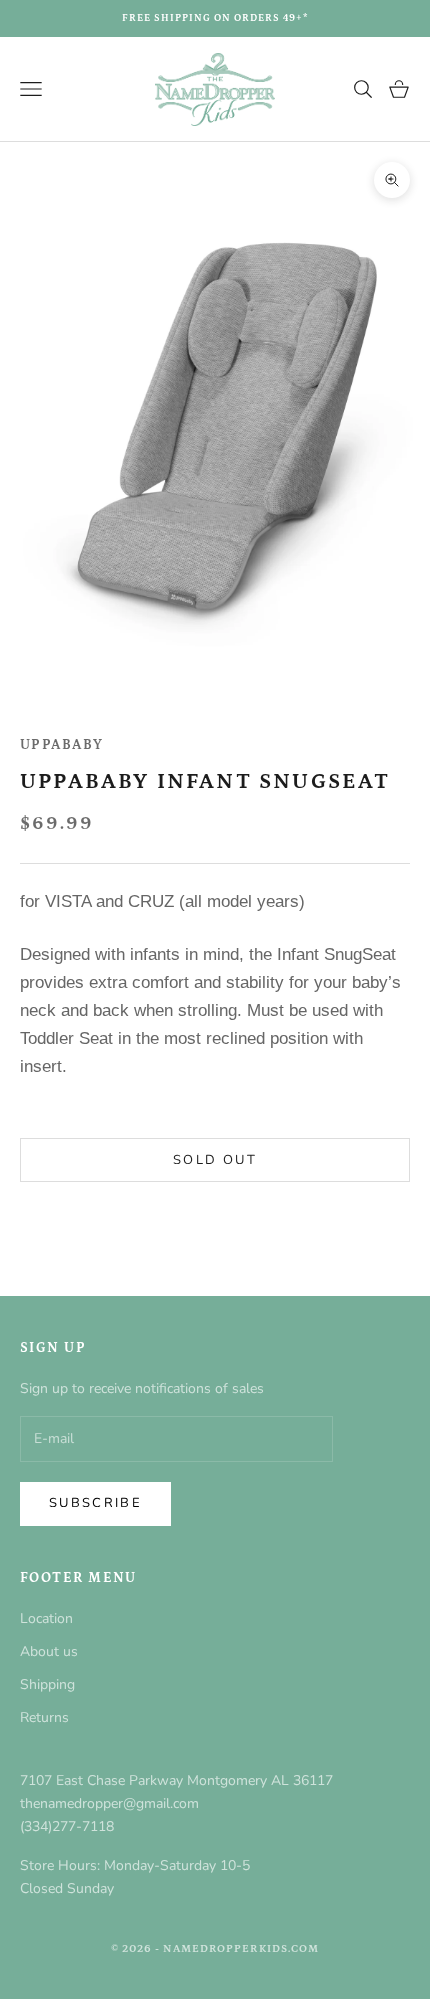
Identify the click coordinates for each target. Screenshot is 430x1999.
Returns (44, 1717)
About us (49, 1651)
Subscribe (95, 1503)
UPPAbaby (62, 745)
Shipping (47, 1684)
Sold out (215, 1160)
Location (46, 1618)
